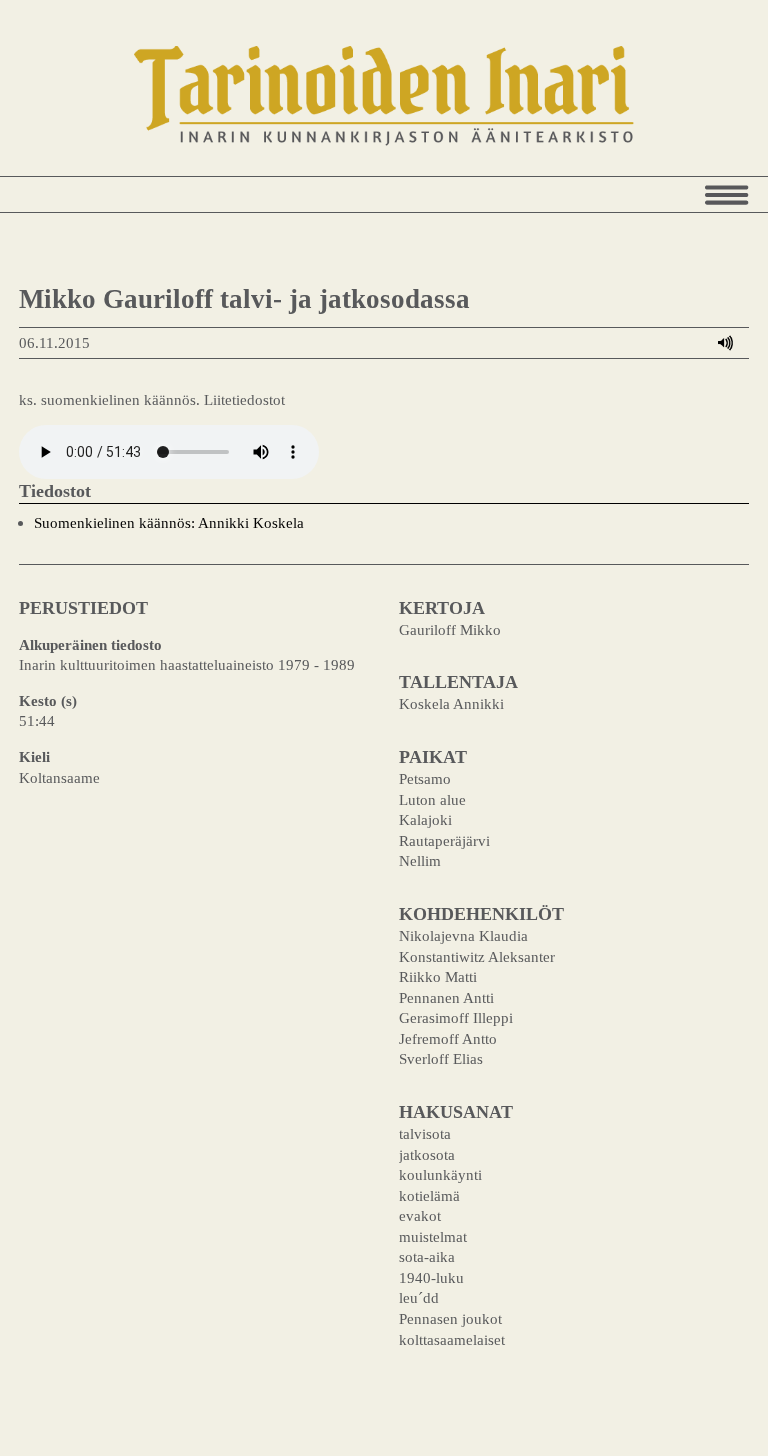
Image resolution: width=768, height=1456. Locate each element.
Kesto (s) (48, 700)
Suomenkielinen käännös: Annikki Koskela (169, 522)
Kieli (34, 756)
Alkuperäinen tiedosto (90, 644)
